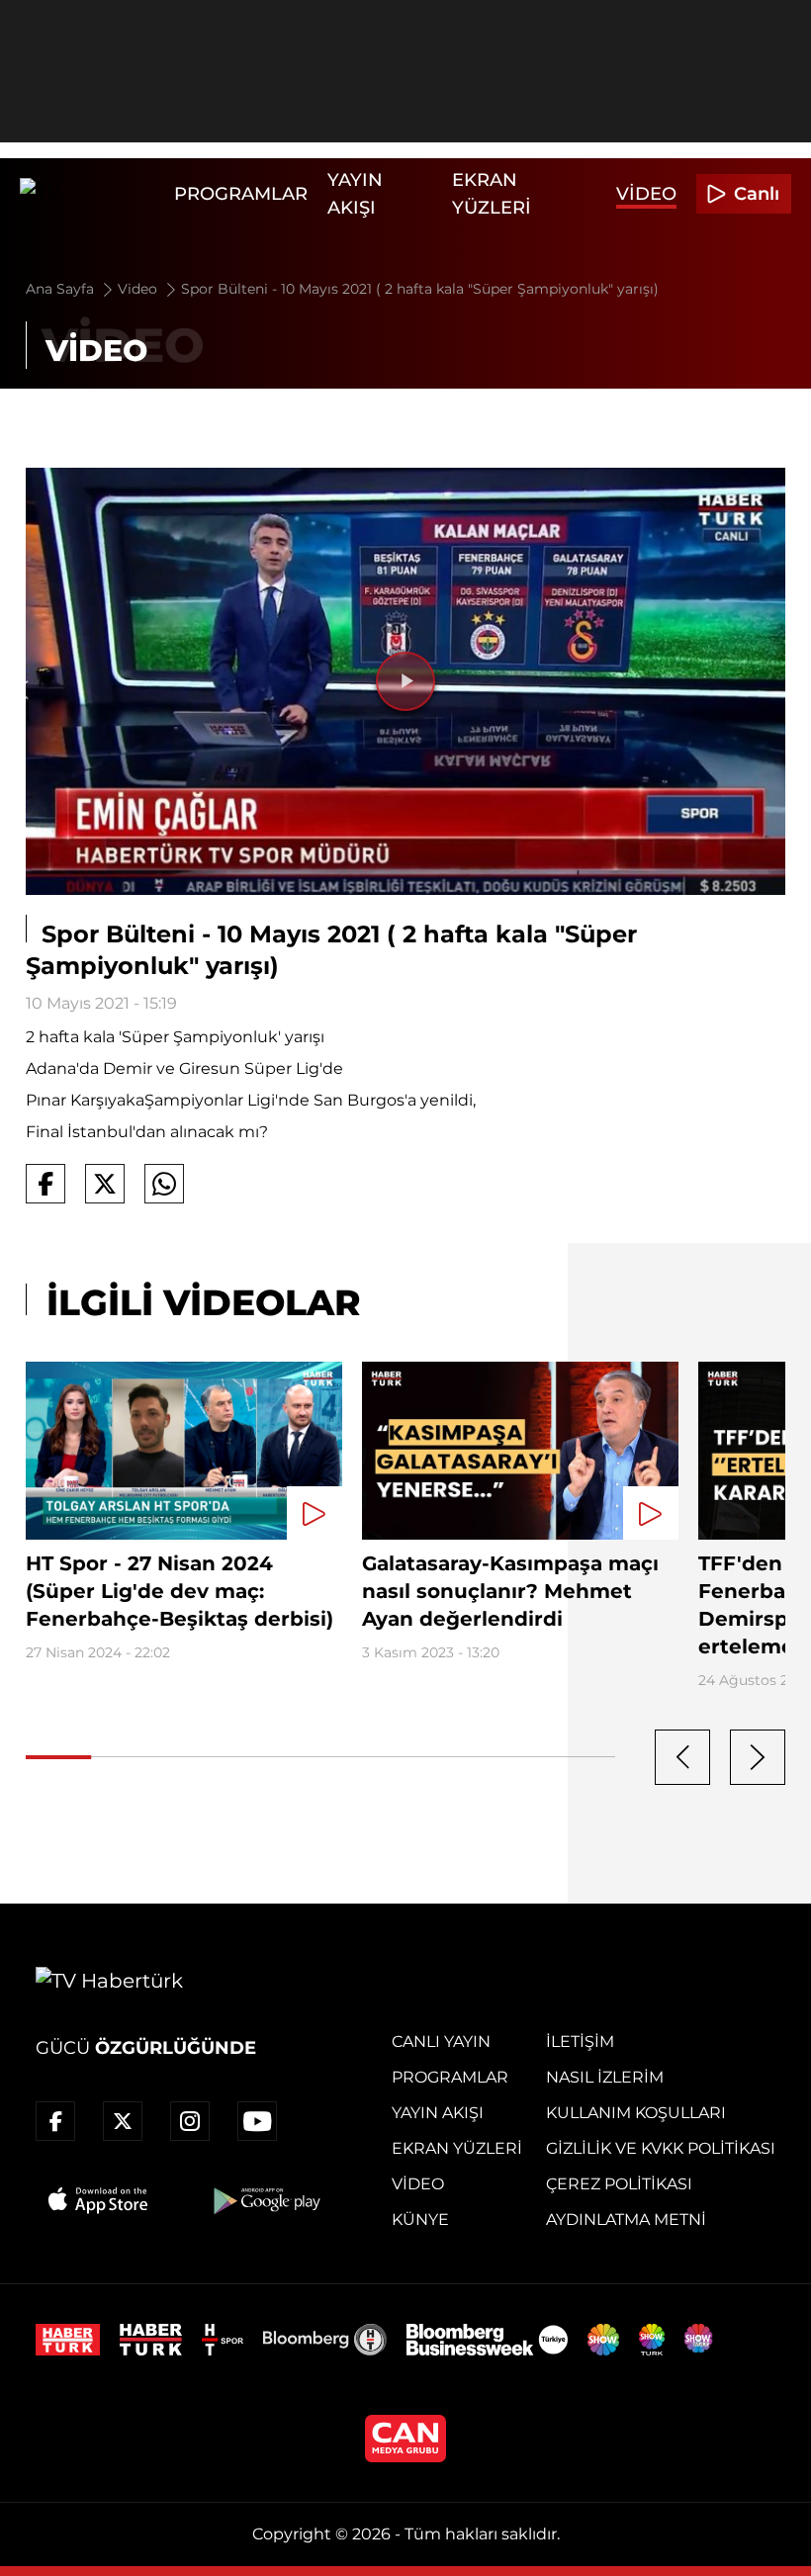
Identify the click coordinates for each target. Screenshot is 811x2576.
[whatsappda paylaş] (164, 1184)
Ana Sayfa (62, 289)
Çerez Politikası (619, 2184)
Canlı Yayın (441, 2042)
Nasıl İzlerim (605, 2077)
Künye (420, 2220)
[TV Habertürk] (92, 194)
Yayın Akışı (438, 2113)
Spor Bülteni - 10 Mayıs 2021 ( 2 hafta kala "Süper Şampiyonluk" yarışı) (420, 289)
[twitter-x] (123, 2121)
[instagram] (190, 2121)
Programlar (241, 194)
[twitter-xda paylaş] (105, 1184)
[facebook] (55, 2121)
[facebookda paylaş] (45, 1184)
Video (646, 194)
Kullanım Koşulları (636, 2113)
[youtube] (257, 2121)
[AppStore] (99, 2200)
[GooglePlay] (265, 2200)
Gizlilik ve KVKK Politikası (661, 2148)
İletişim (580, 2042)
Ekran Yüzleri (457, 2148)
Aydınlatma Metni (626, 2220)
